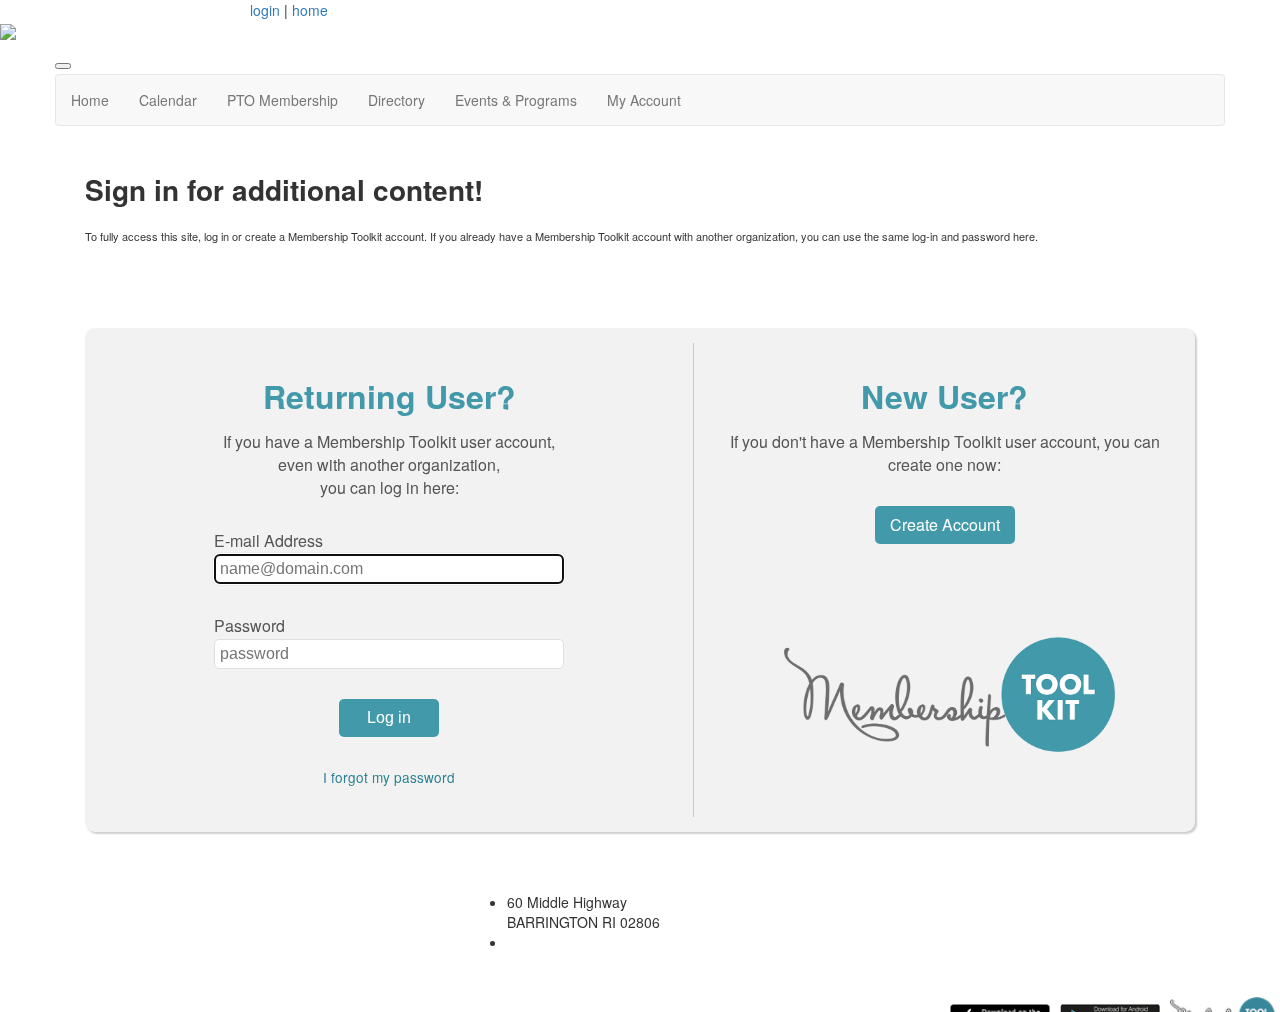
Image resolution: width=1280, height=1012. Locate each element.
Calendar (168, 100)
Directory (396, 100)
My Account (644, 100)
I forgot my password (389, 777)
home (310, 10)
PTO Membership (282, 100)
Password (249, 625)
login (265, 10)
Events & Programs (516, 100)
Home (90, 100)
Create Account (945, 524)
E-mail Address (268, 540)
